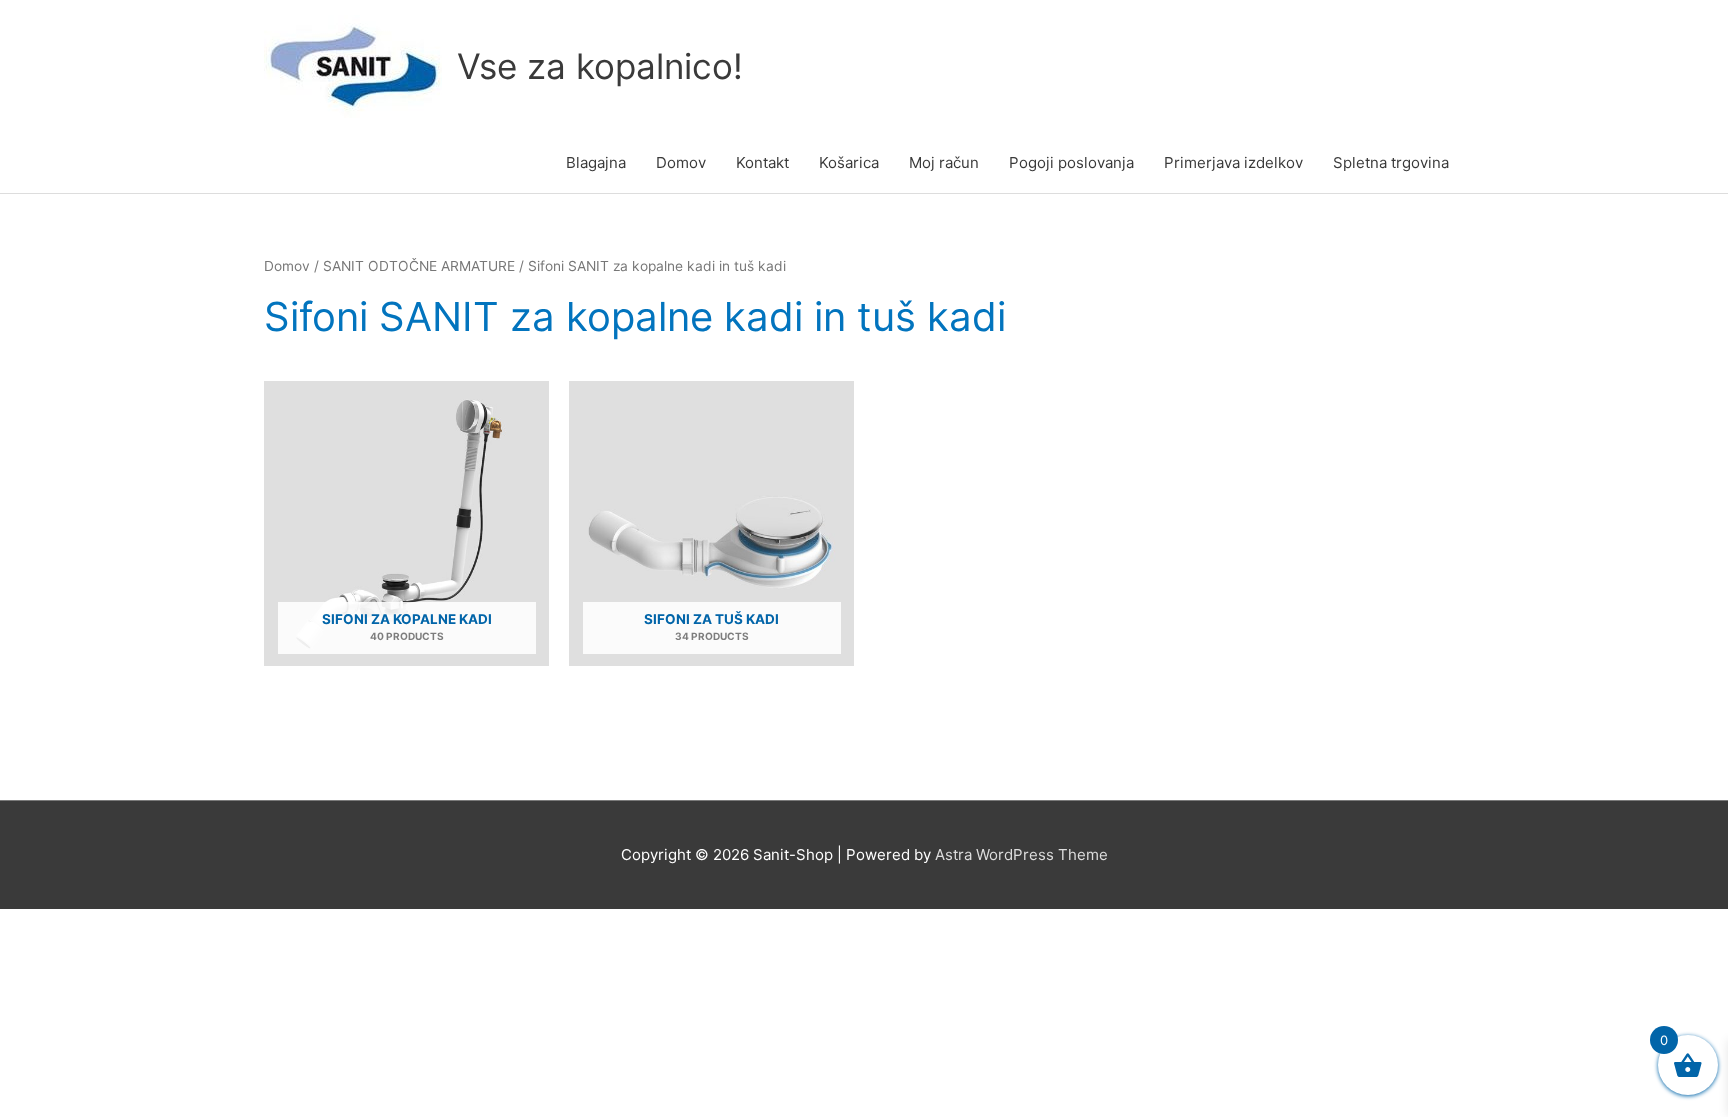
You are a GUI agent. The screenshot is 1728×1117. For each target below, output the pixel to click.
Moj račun (944, 162)
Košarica (849, 162)
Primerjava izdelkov (1233, 162)
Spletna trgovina (1391, 162)
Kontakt (762, 162)
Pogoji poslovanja (1071, 162)
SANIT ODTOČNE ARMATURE (419, 266)
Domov (681, 162)
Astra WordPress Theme (1021, 854)
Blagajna (596, 162)
